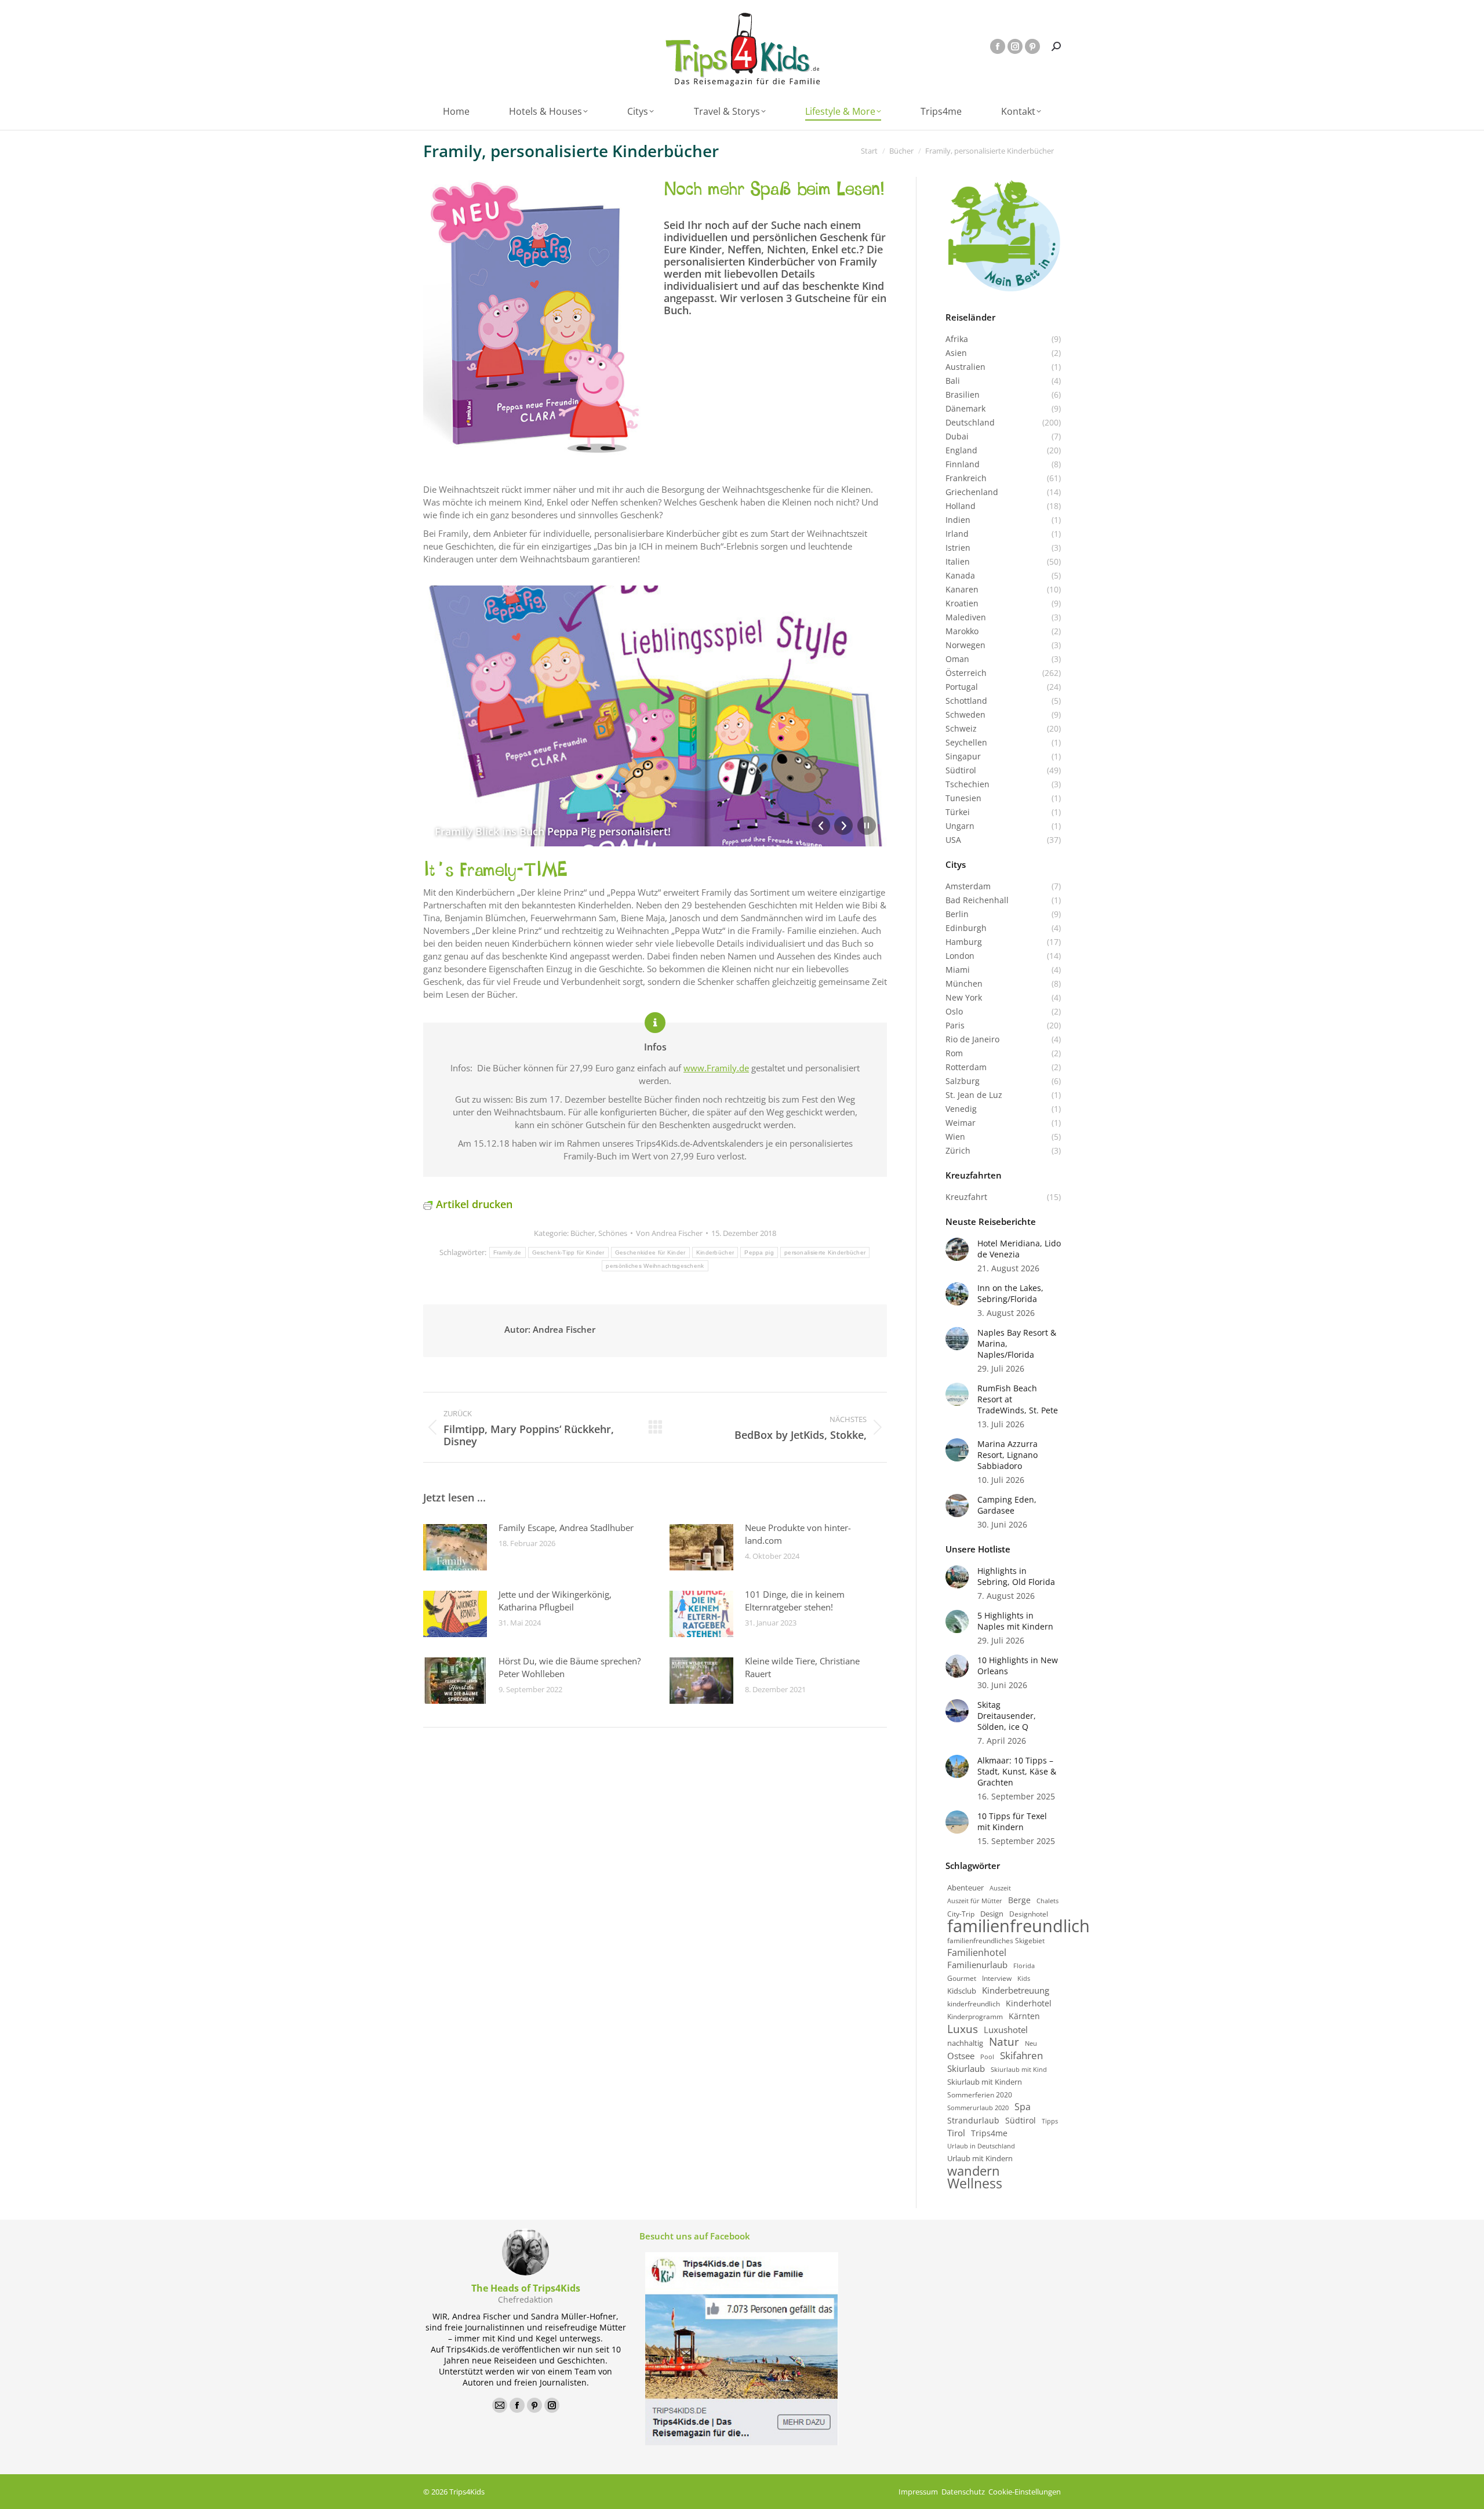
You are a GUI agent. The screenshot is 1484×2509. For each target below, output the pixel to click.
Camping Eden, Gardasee (1007, 1505)
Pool (987, 2057)
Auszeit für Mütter (975, 1901)
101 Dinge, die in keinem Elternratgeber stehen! (795, 1601)
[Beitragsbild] (455, 1547)
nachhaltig (965, 2043)
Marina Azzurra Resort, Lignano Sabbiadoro (1007, 1455)
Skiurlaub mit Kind (1019, 2069)
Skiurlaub (966, 2069)
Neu (1031, 2043)
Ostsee (961, 2056)
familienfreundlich (1019, 1926)
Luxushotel (1006, 2030)
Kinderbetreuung (1016, 1990)
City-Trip (961, 1914)
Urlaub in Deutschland (981, 2146)
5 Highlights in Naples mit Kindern (1015, 1621)
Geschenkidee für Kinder (650, 1252)
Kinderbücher (715, 1252)
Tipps (1050, 2121)
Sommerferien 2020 (980, 2095)
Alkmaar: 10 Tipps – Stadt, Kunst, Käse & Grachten (1017, 1771)
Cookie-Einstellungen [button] (1025, 2492)
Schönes (613, 1233)
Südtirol (1021, 2120)
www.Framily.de (716, 1068)
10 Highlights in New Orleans (1018, 1666)
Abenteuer (965, 1888)
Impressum (918, 2492)
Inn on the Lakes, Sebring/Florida (1010, 1293)
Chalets (1047, 1901)
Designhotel (1029, 1914)
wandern (974, 2171)
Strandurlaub (973, 2120)
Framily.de (508, 1252)
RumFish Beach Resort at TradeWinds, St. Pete (1018, 1399)
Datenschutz (963, 2492)
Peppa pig (759, 1252)
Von (669, 1233)
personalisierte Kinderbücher (825, 1252)
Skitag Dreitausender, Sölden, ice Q (1007, 1716)
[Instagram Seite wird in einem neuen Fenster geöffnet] (1015, 46)
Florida (1024, 1966)
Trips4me (989, 2133)
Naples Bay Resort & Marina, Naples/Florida (1017, 1343)
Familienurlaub (977, 1965)
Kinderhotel (1029, 2003)
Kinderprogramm (975, 2016)
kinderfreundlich (974, 2004)
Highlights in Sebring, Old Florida (1016, 1576)
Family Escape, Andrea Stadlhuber (566, 1528)
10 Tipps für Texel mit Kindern (1012, 1821)
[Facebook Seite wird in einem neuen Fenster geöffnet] (998, 46)
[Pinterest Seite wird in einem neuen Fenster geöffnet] (1032, 46)
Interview (997, 1978)
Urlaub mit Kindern (980, 2158)
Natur (1004, 2042)
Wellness (975, 2183)
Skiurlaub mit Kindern (985, 2082)
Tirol (956, 2133)
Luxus (963, 2029)
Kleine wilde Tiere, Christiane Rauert (802, 1667)
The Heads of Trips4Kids (526, 2288)
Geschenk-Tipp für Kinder (568, 1252)
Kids (1024, 1978)
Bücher (583, 1233)
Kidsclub (962, 1991)
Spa (1023, 2107)
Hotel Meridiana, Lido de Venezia (1019, 1249)
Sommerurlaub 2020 (978, 2108)
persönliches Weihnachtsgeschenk (655, 1266)
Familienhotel (977, 1953)
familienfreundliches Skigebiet (996, 1941)
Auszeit (1000, 1888)
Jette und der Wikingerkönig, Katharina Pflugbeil (555, 1601)
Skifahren (1021, 2055)
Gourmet (962, 1978)
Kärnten (1024, 2016)
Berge (1019, 1900)
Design (992, 1914)
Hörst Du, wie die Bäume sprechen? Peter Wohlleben (570, 1667)
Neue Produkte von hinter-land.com (798, 1534)
